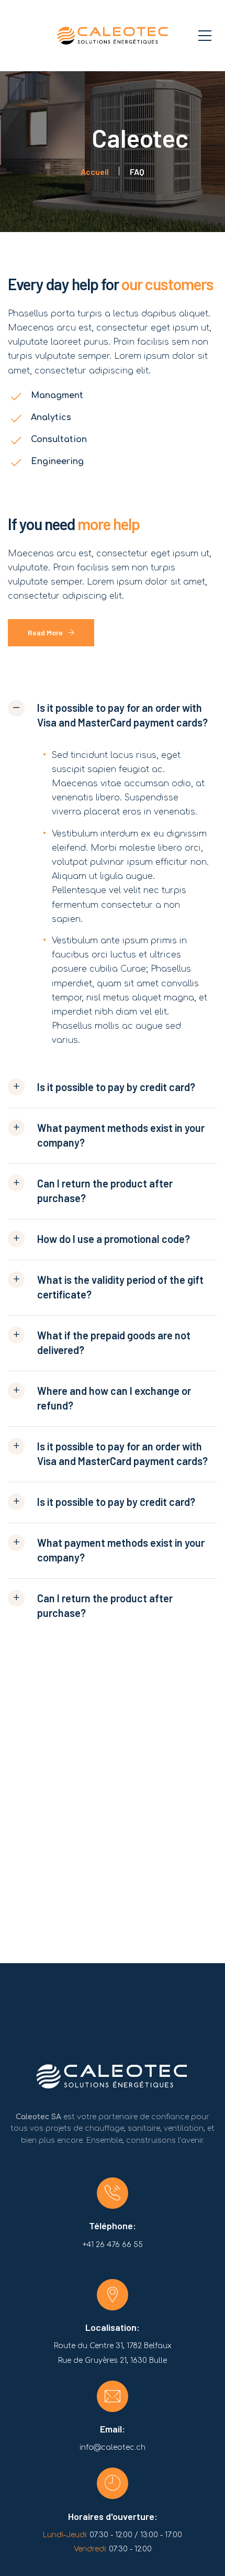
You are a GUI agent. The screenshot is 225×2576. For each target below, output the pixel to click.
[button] (113, 720)
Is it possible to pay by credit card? (116, 1087)
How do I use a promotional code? (114, 1239)
